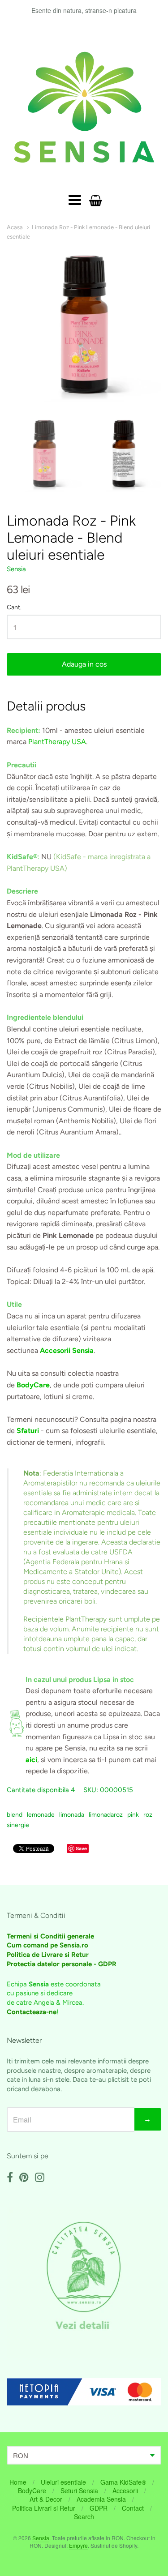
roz (148, 1815)
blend (15, 1815)
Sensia (16, 569)
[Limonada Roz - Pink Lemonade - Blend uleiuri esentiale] (44, 454)
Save (81, 1848)
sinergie (18, 1825)
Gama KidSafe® (123, 2482)
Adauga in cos (84, 664)
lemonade (41, 1815)
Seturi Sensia (79, 2490)
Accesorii (125, 2490)
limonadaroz (106, 1815)
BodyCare (32, 2490)
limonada (72, 1815)
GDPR (99, 2508)
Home (18, 2482)
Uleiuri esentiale (63, 2482)
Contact (133, 2508)
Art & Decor (46, 2499)
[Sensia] (84, 107)
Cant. (14, 608)
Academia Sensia (101, 2499)
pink (133, 1815)
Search (84, 2516)
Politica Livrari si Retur (44, 2508)
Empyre (78, 2545)
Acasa (15, 227)
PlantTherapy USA (57, 742)
